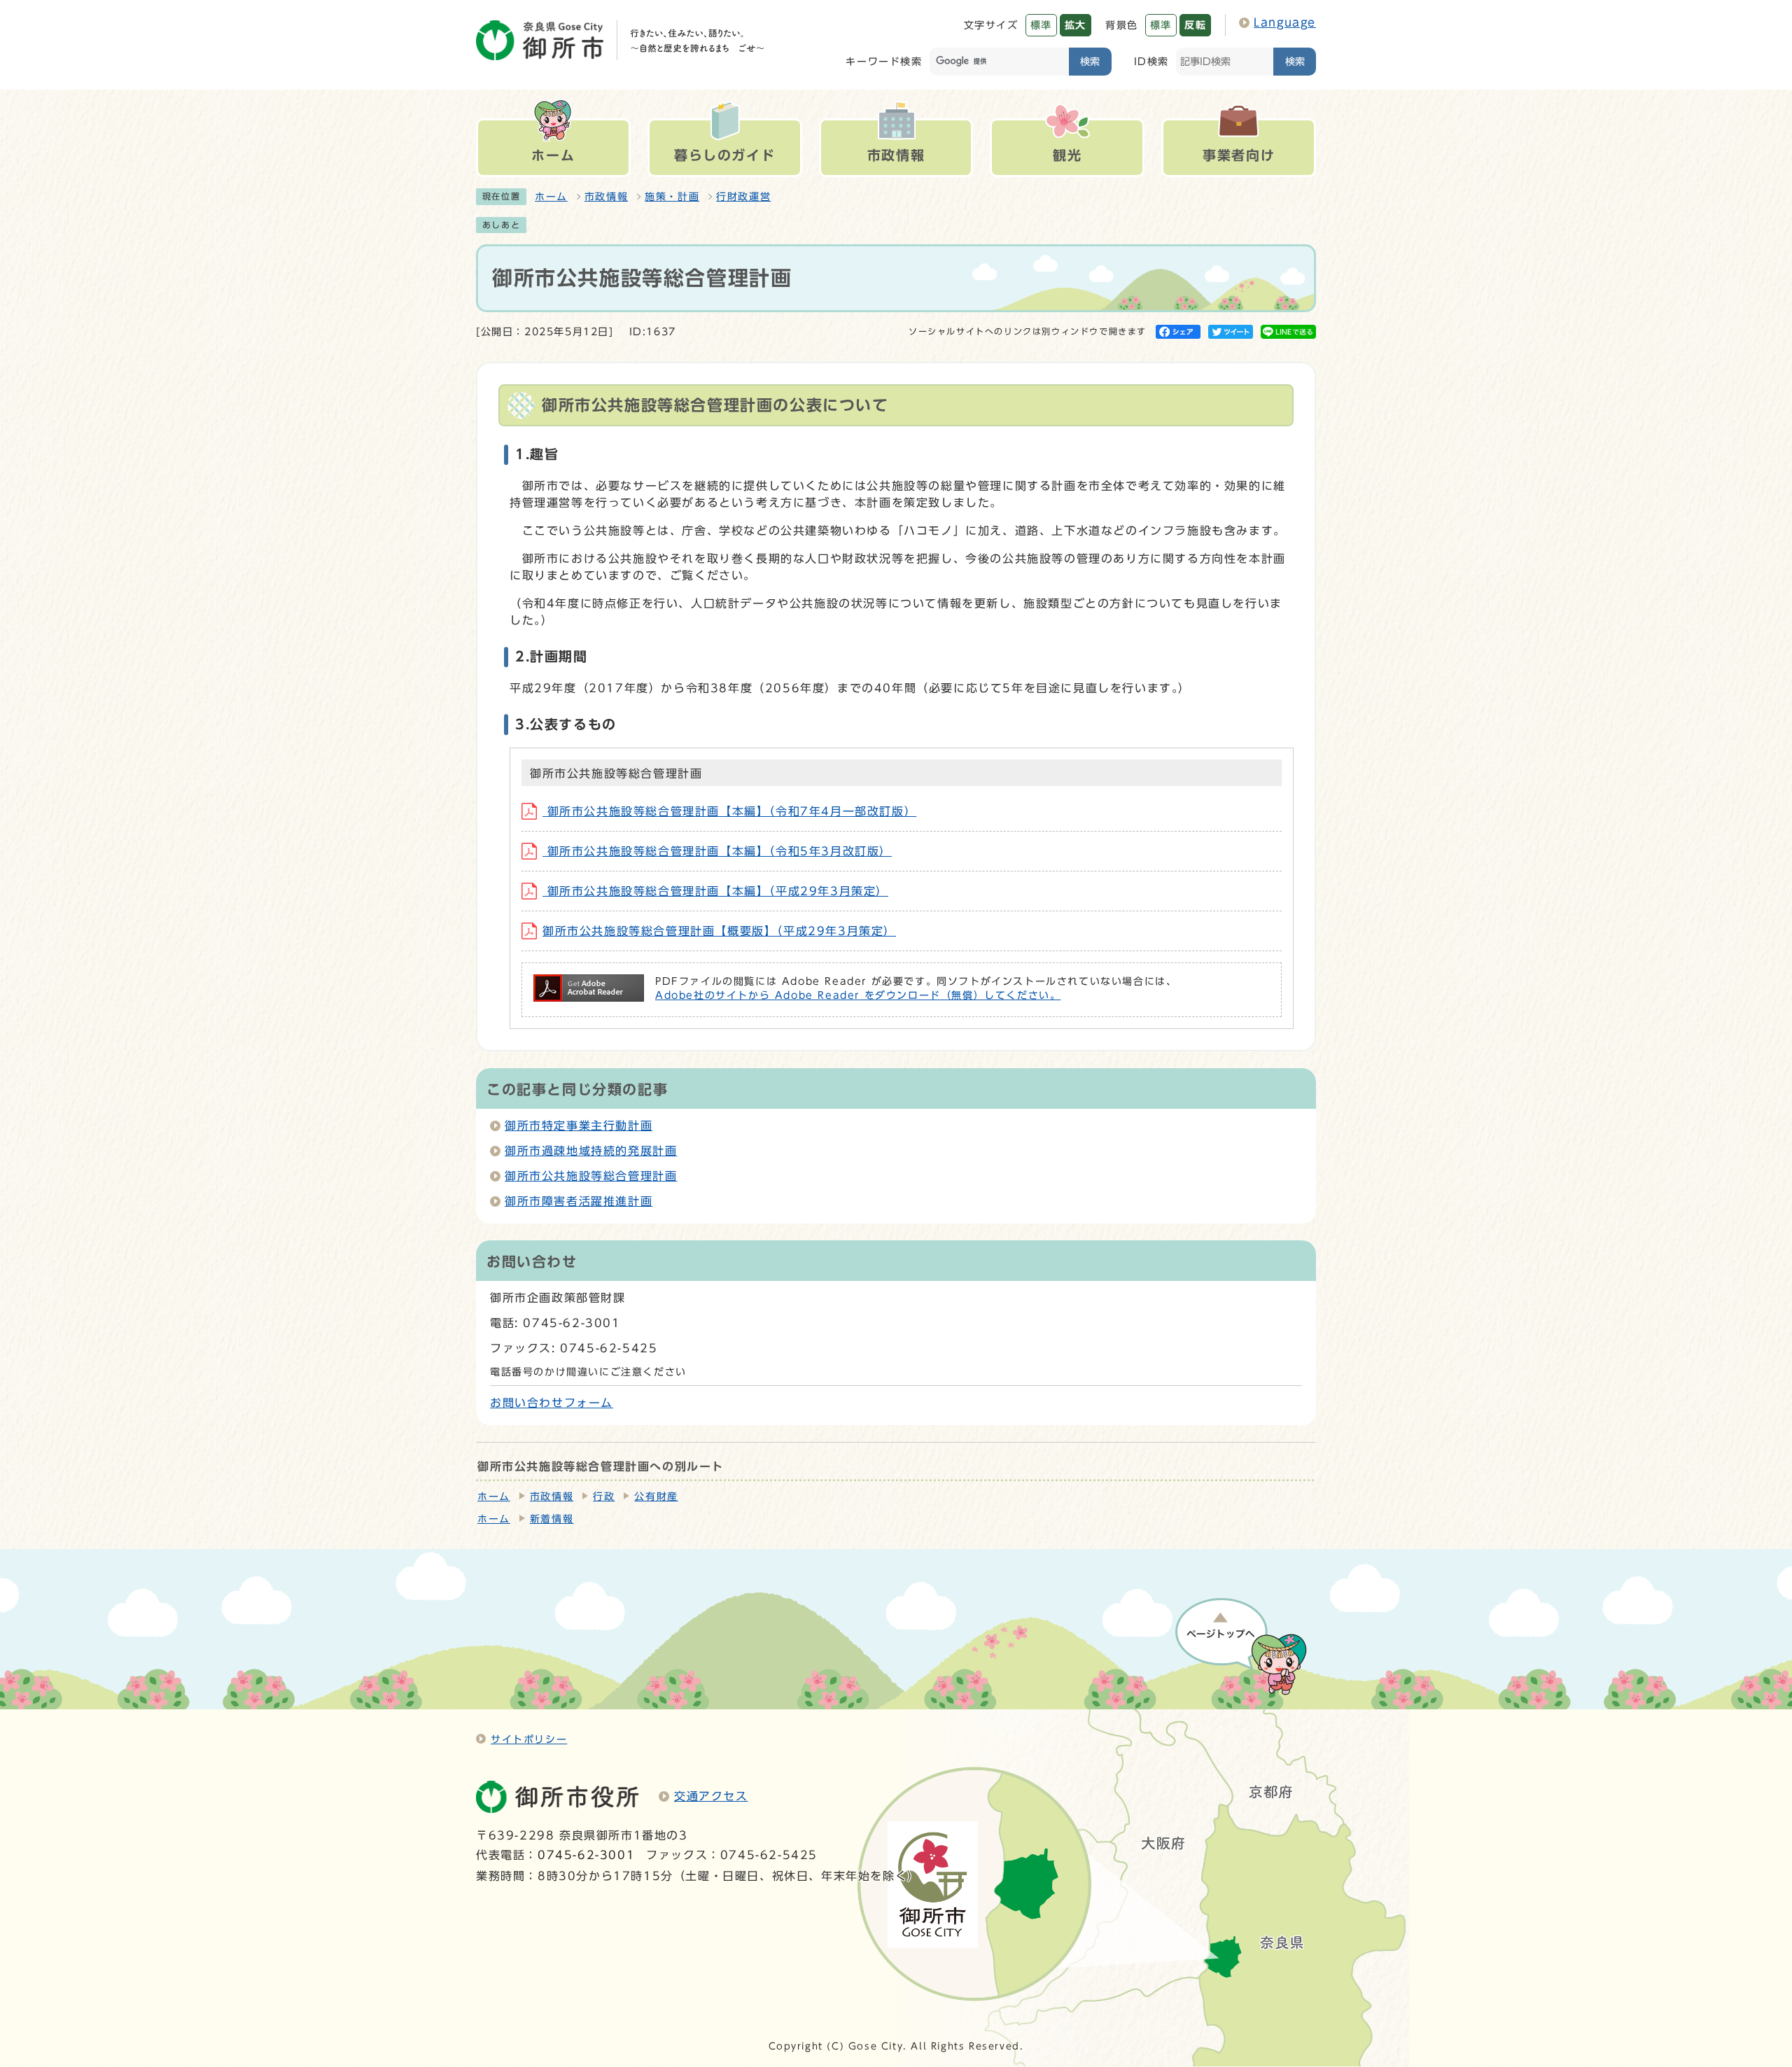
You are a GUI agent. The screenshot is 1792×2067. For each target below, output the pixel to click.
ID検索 (1151, 61)
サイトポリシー (529, 1739)
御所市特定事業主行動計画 (579, 1126)
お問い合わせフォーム (552, 1403)
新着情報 (552, 1519)
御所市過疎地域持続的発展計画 (591, 1151)
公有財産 (656, 1497)
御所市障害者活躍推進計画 (579, 1201)
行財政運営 (743, 197)
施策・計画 (672, 197)
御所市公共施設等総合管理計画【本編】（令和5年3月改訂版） (717, 851)
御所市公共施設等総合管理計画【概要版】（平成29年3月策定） (719, 931)
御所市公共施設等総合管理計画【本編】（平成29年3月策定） (715, 891)
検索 (1090, 61)
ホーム (551, 197)
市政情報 (606, 197)
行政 (604, 1497)
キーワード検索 (884, 61)
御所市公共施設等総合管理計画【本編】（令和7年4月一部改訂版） (729, 811)
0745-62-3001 (586, 1855)
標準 (1041, 25)
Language (1285, 22)
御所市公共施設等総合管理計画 (591, 1176)
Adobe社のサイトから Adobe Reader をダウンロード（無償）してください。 (858, 995)
